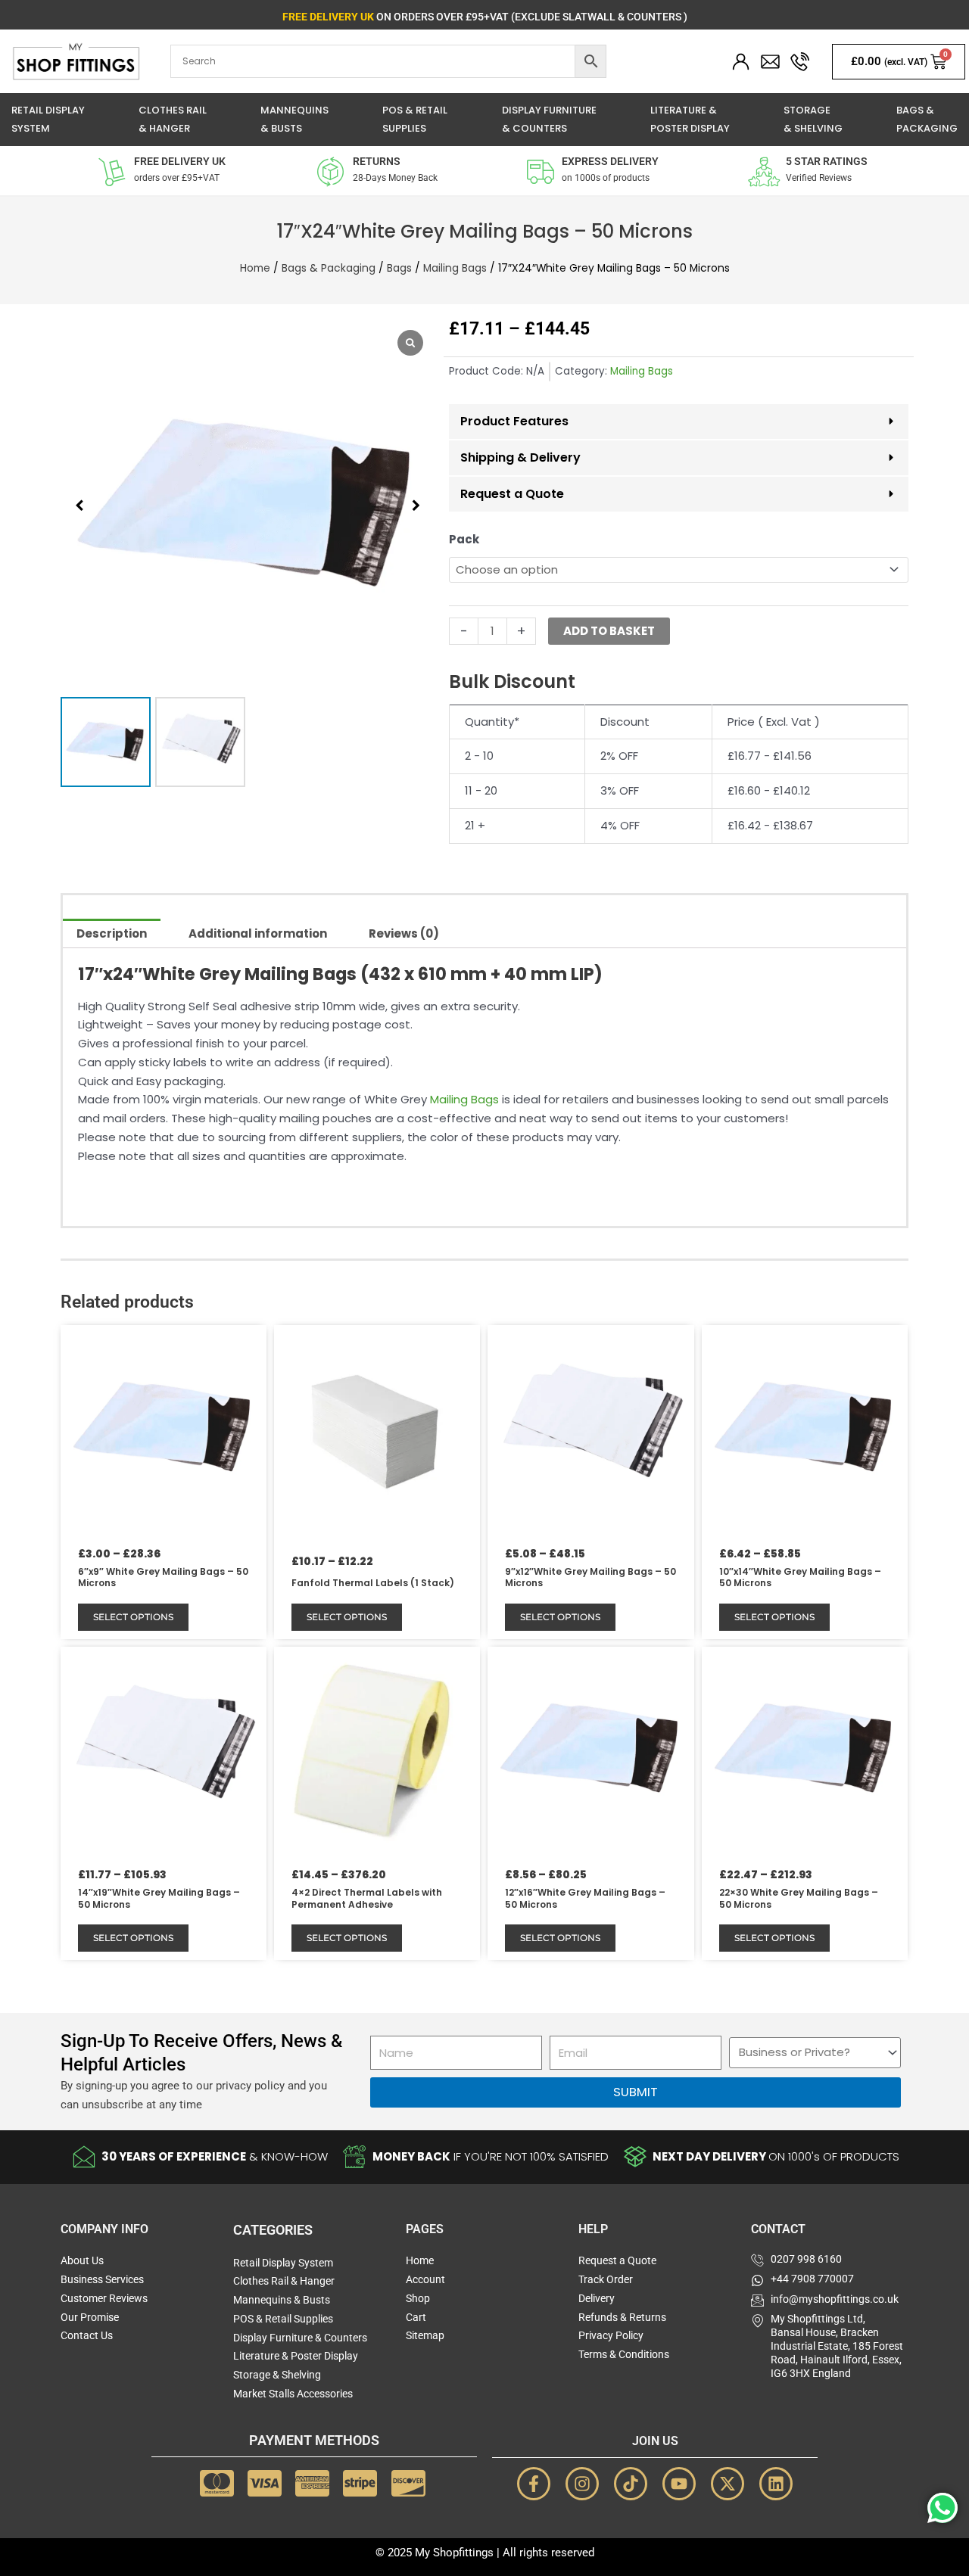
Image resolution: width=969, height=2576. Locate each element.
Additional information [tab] (258, 933)
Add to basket (609, 631)
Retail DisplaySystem (48, 120)
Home (255, 268)
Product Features (514, 421)
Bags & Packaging (329, 268)
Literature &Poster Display (690, 120)
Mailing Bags (455, 268)
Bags (399, 268)
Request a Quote (512, 494)
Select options (133, 1617)
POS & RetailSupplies (415, 120)
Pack (464, 539)
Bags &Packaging (927, 120)
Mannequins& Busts (294, 120)
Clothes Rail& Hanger (173, 120)
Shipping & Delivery (520, 457)
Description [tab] (112, 933)
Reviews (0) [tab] (404, 933)
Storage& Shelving (813, 120)
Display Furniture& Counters (549, 120)
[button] (416, 506)
